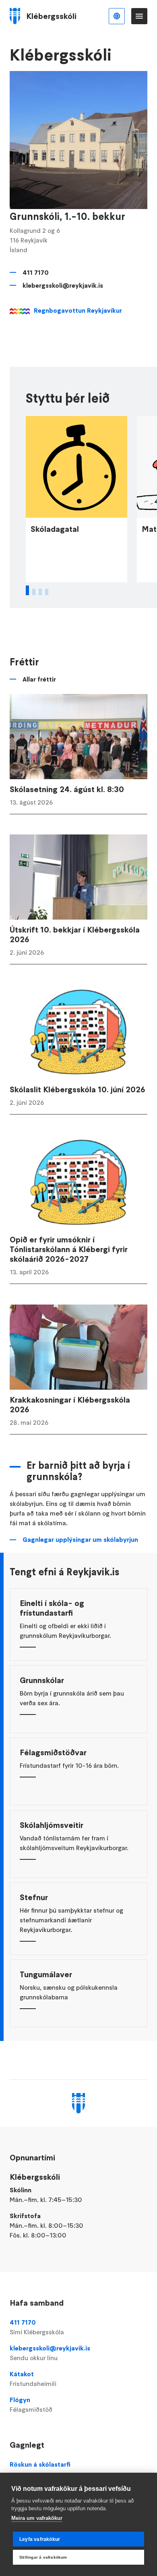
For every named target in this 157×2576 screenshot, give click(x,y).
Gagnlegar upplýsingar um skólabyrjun (80, 1539)
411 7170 (36, 272)
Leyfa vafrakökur (40, 2539)
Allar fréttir (39, 679)
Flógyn (31, 2405)
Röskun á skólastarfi (40, 2464)
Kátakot (33, 2379)
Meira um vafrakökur (37, 2518)
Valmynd (139, 16)
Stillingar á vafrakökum (43, 2557)
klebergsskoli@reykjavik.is (63, 285)
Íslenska (117, 16)
